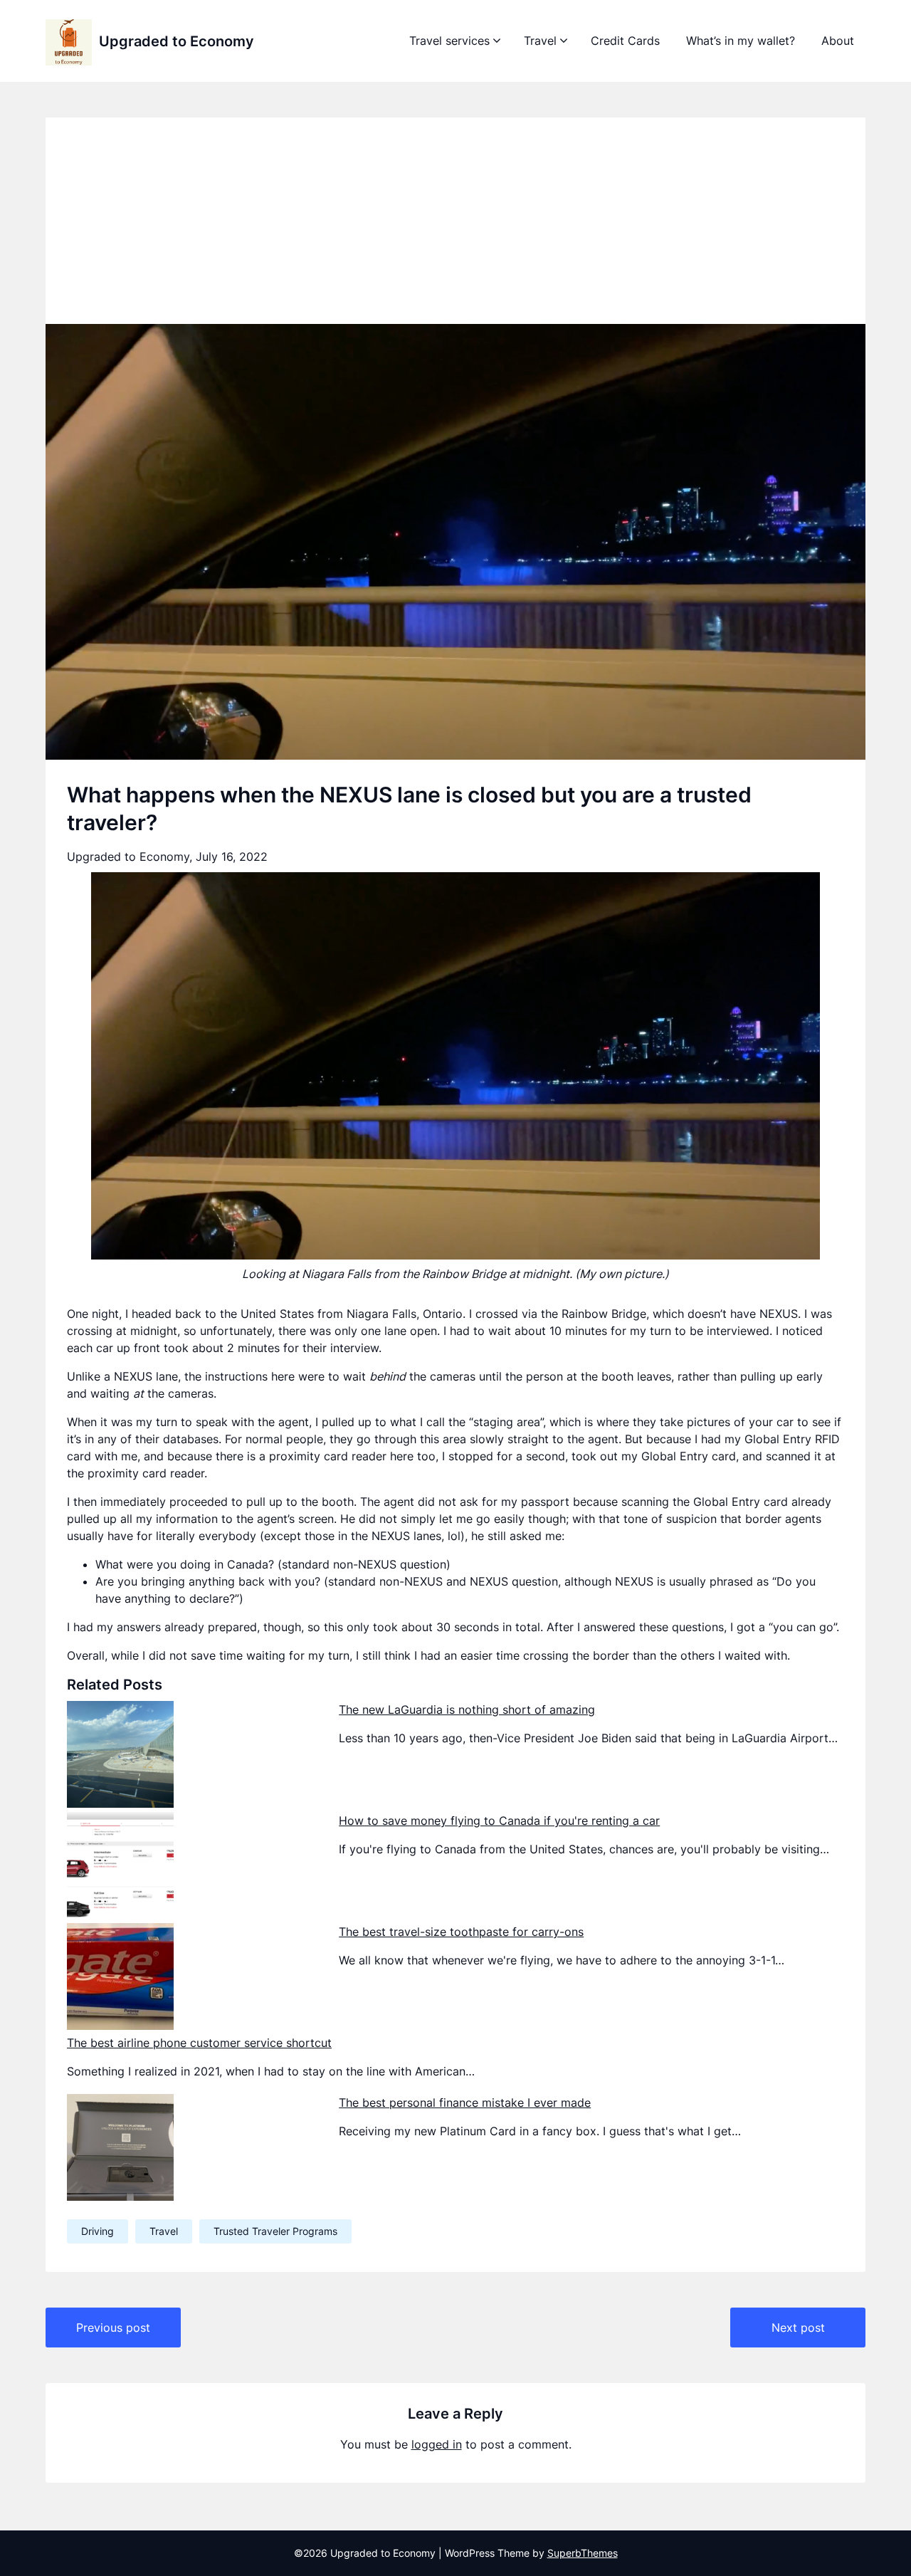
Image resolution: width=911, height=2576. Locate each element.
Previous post (113, 2328)
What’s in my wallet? (741, 41)
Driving (98, 2231)
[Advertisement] (455, 217)
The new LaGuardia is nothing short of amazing (467, 1710)
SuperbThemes (583, 2553)
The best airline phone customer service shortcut (199, 2043)
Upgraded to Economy (177, 41)
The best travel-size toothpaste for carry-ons (461, 1932)
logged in (437, 2444)
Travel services (449, 41)
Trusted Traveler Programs (275, 2231)
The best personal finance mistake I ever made (465, 2103)
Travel (540, 41)
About (838, 41)
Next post (798, 2328)
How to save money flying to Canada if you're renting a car (499, 1821)
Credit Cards (625, 41)
